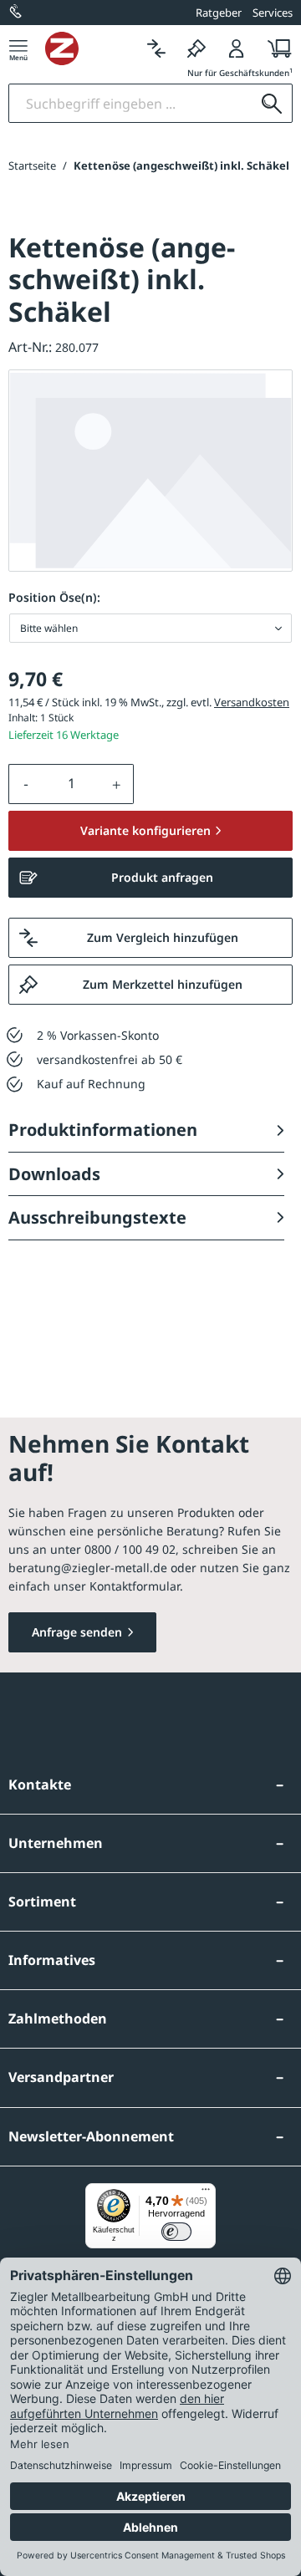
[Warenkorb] (275, 48)
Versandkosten (252, 702)
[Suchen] (272, 103)
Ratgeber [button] (219, 13)
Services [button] (273, 13)
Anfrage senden (77, 1632)
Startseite (32, 165)
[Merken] (196, 48)
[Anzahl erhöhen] (117, 784)
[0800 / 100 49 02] (17, 13)
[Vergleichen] (156, 48)
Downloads (54, 1174)
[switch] (176, 2232)
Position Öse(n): (54, 597)
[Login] (237, 48)
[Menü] (18, 48)
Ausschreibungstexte (97, 1217)
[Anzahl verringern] (26, 784)
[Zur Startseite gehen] (91, 48)
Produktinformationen (103, 1130)
